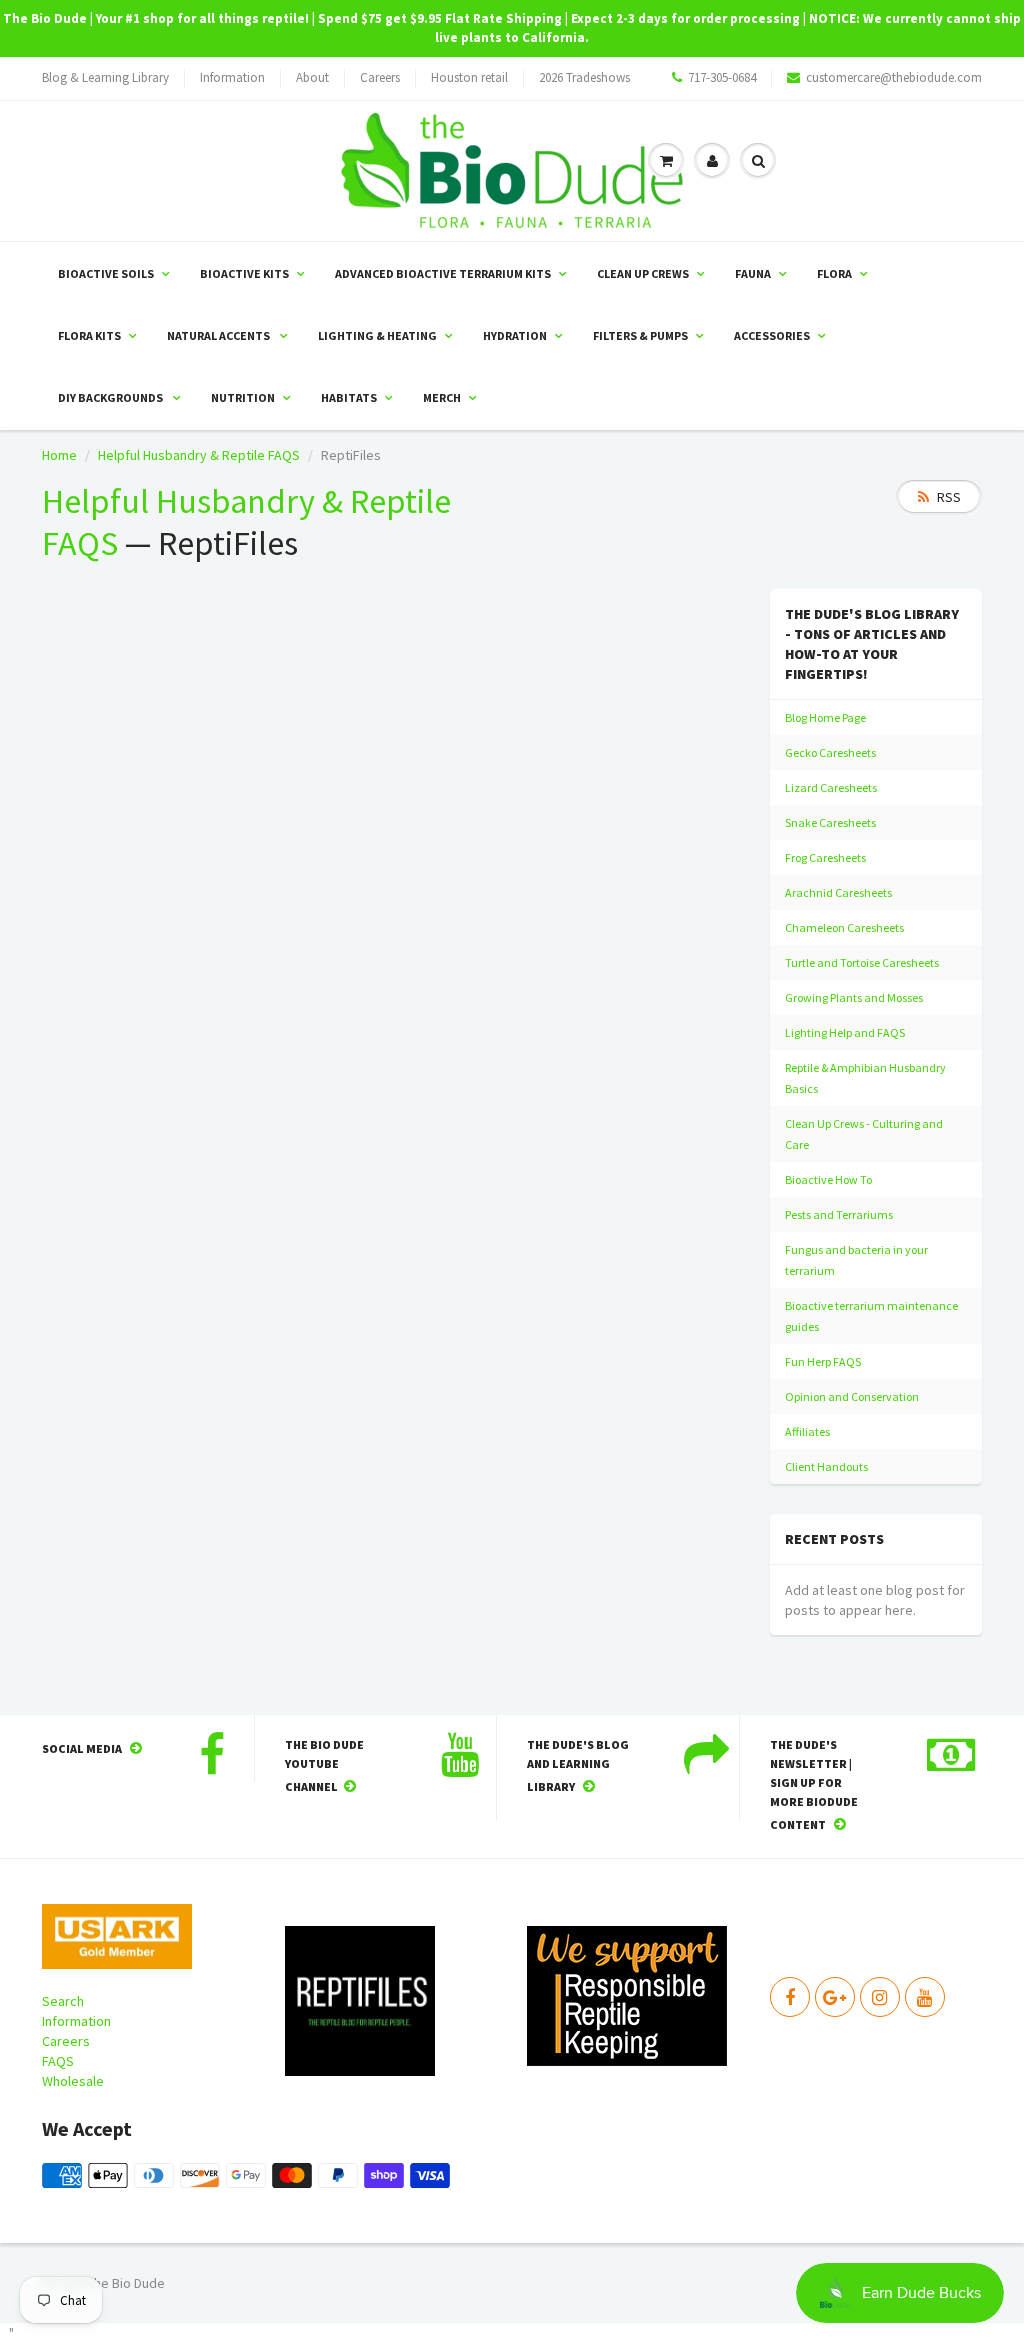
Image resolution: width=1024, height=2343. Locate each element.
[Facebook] (790, 1997)
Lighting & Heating (377, 335)
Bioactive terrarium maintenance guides (871, 1316)
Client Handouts (826, 1466)
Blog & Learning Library (105, 77)
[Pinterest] (835, 1997)
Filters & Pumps (640, 335)
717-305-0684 (722, 77)
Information (232, 77)
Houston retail (469, 77)
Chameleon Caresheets (844, 927)
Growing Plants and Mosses (854, 997)
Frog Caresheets (825, 857)
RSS (949, 497)
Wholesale (73, 2081)
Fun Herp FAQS (823, 1361)
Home (59, 455)
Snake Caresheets (830, 822)
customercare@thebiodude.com (894, 77)
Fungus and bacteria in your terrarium (856, 1260)
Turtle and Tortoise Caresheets (862, 962)
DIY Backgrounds (111, 397)
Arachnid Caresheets (838, 892)
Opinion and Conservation (852, 1396)
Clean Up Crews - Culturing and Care (864, 1134)
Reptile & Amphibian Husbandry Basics (865, 1078)
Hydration (515, 335)
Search (63, 2001)
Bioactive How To (828, 1179)
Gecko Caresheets (830, 752)
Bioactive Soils (106, 273)
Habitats (349, 397)
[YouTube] (925, 1997)
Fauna (753, 273)
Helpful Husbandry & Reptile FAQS (199, 455)
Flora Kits (89, 335)
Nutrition (243, 397)
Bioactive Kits (244, 273)
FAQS (58, 2061)
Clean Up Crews (643, 273)
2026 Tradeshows (584, 77)
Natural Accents (219, 335)
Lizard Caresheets (831, 787)
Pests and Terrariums (839, 1214)
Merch (442, 397)
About (312, 77)
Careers (380, 77)
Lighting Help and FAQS (845, 1032)
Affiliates (807, 1431)
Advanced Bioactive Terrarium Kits (443, 273)
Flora (834, 273)
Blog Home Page (825, 717)
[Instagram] (880, 1997)
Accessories (772, 335)
